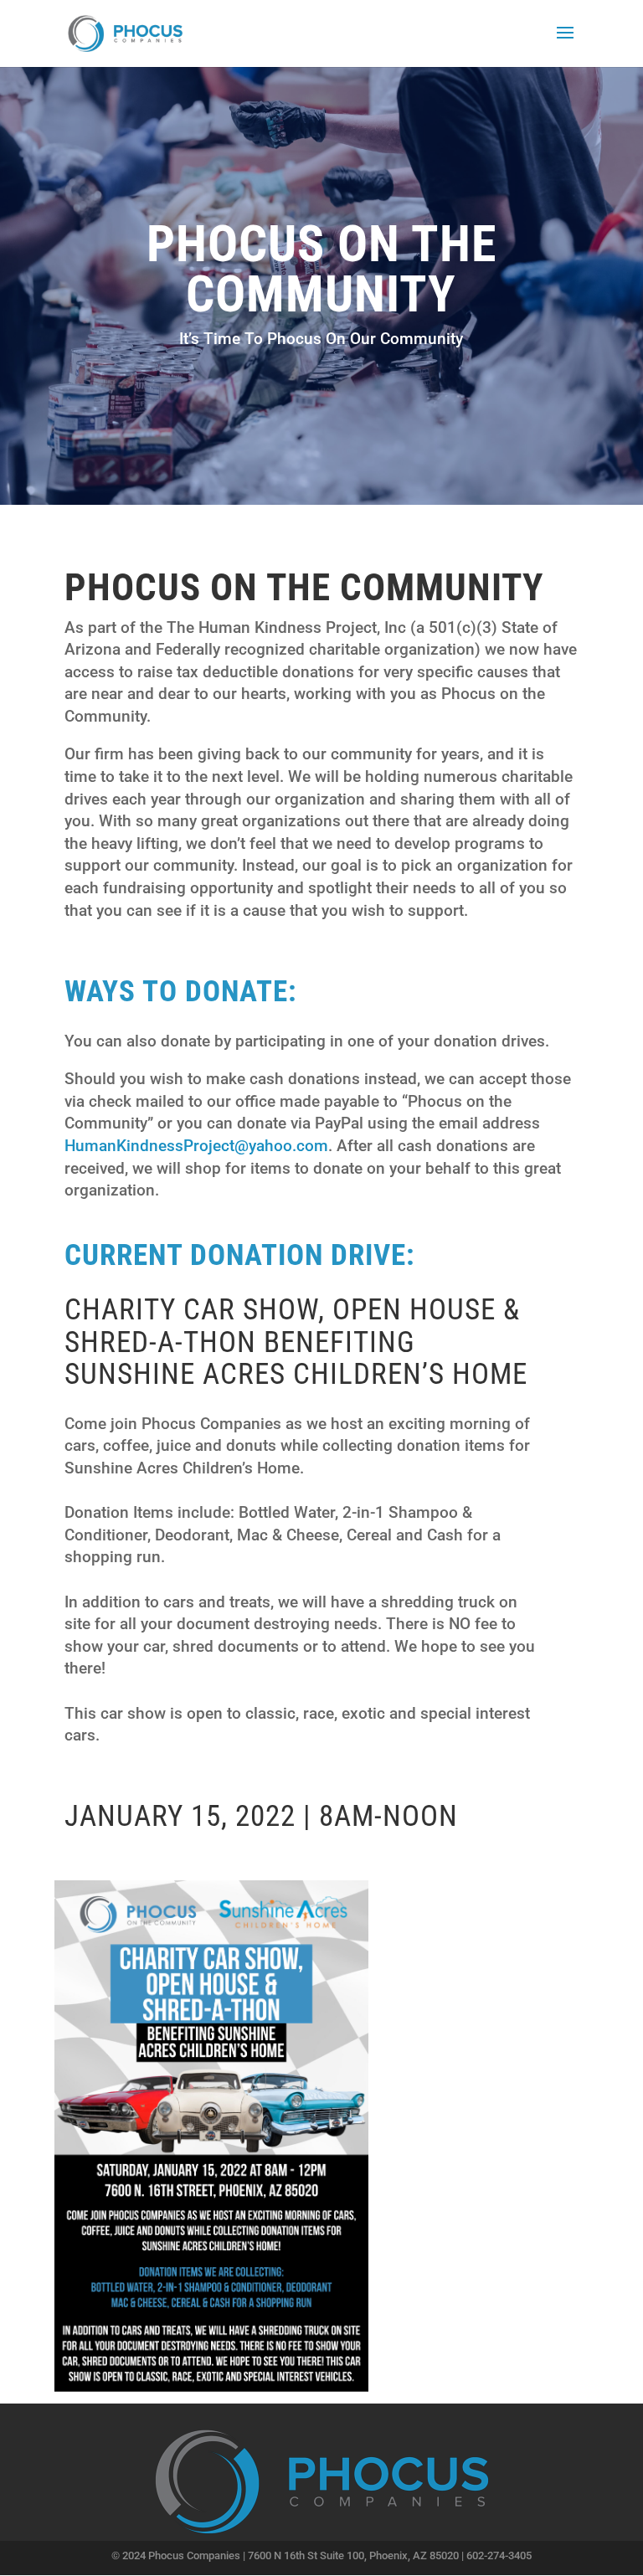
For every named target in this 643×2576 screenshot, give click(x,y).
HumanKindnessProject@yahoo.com (196, 1146)
